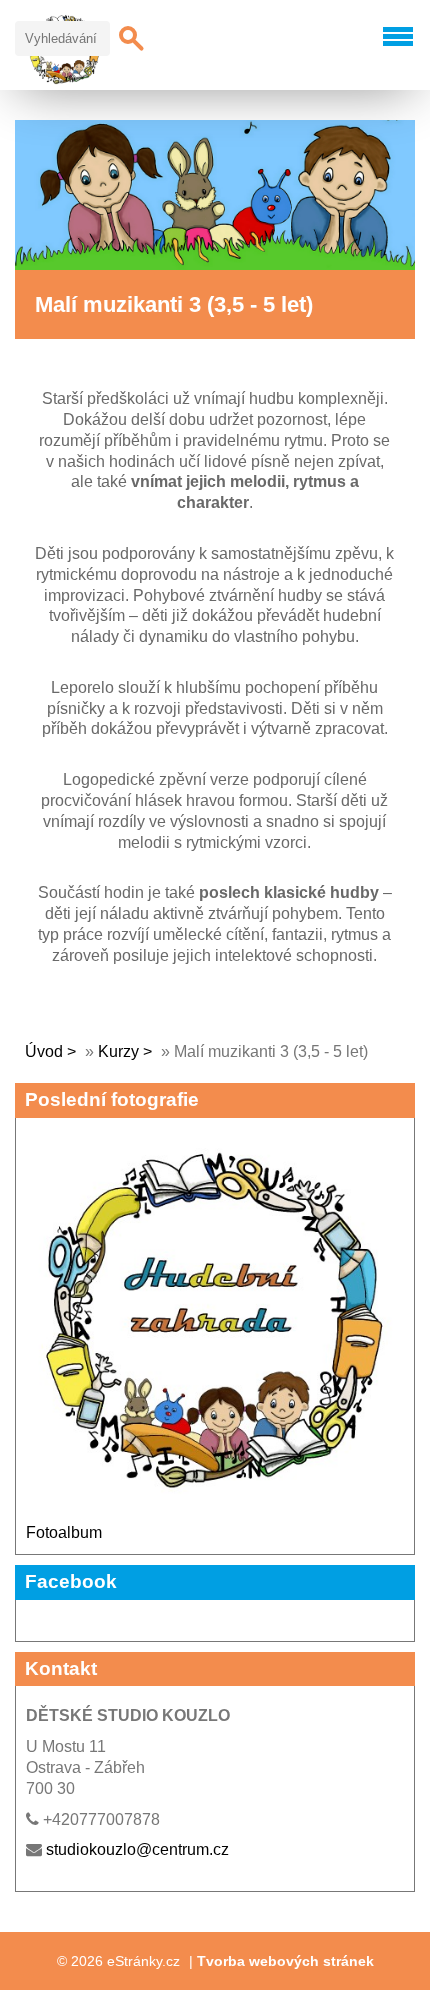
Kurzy (120, 1051)
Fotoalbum (64, 1532)
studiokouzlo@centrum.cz (137, 1849)
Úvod (44, 1051)
